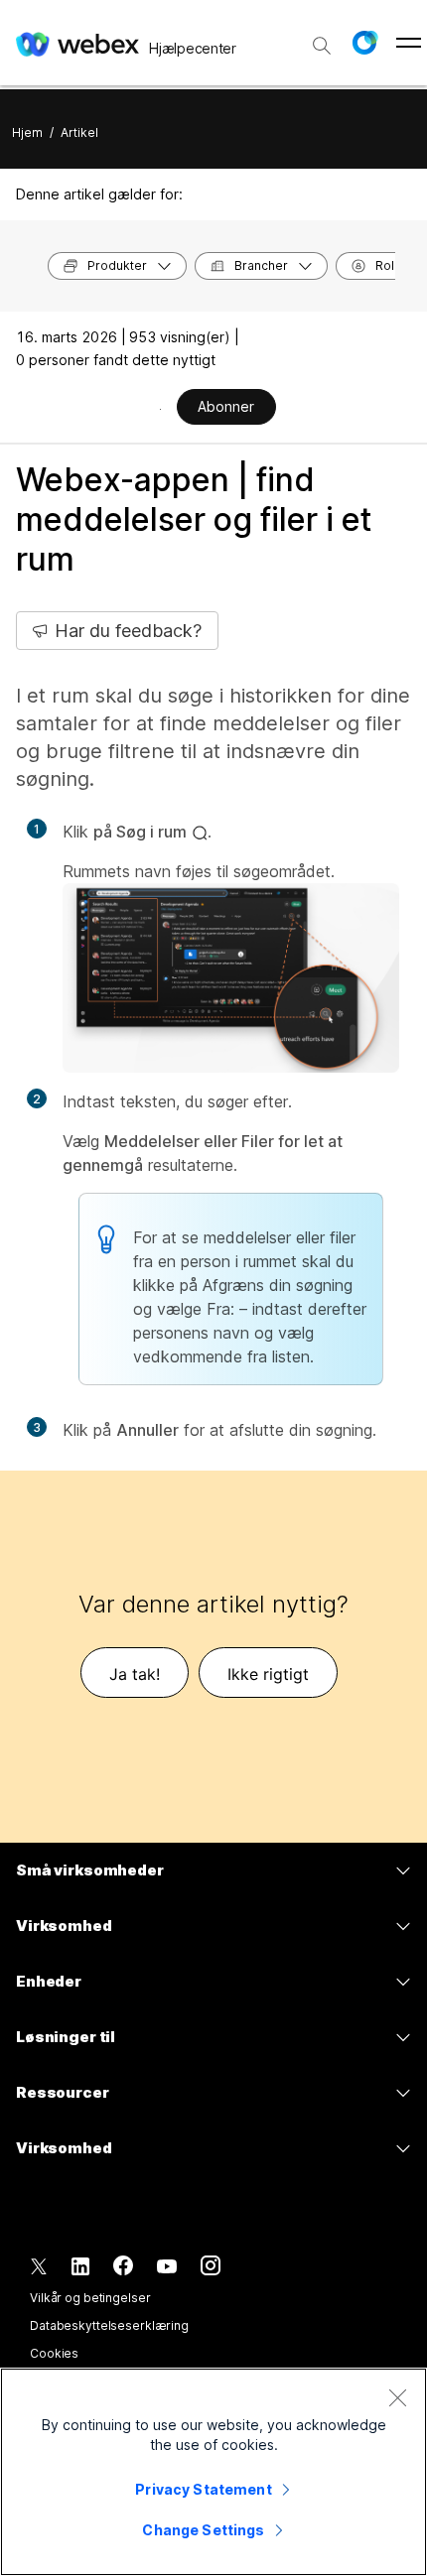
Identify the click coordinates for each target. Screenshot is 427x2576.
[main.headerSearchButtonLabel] (322, 39)
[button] (364, 43)
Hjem (27, 132)
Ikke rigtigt (268, 1674)
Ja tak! (135, 1674)
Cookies (54, 2353)
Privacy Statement (203, 2489)
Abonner (226, 406)
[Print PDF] (160, 409)
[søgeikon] (322, 46)
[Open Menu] (409, 43)
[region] (213, 2472)
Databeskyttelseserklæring (109, 2325)
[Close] (397, 2397)
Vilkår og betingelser (90, 2298)
